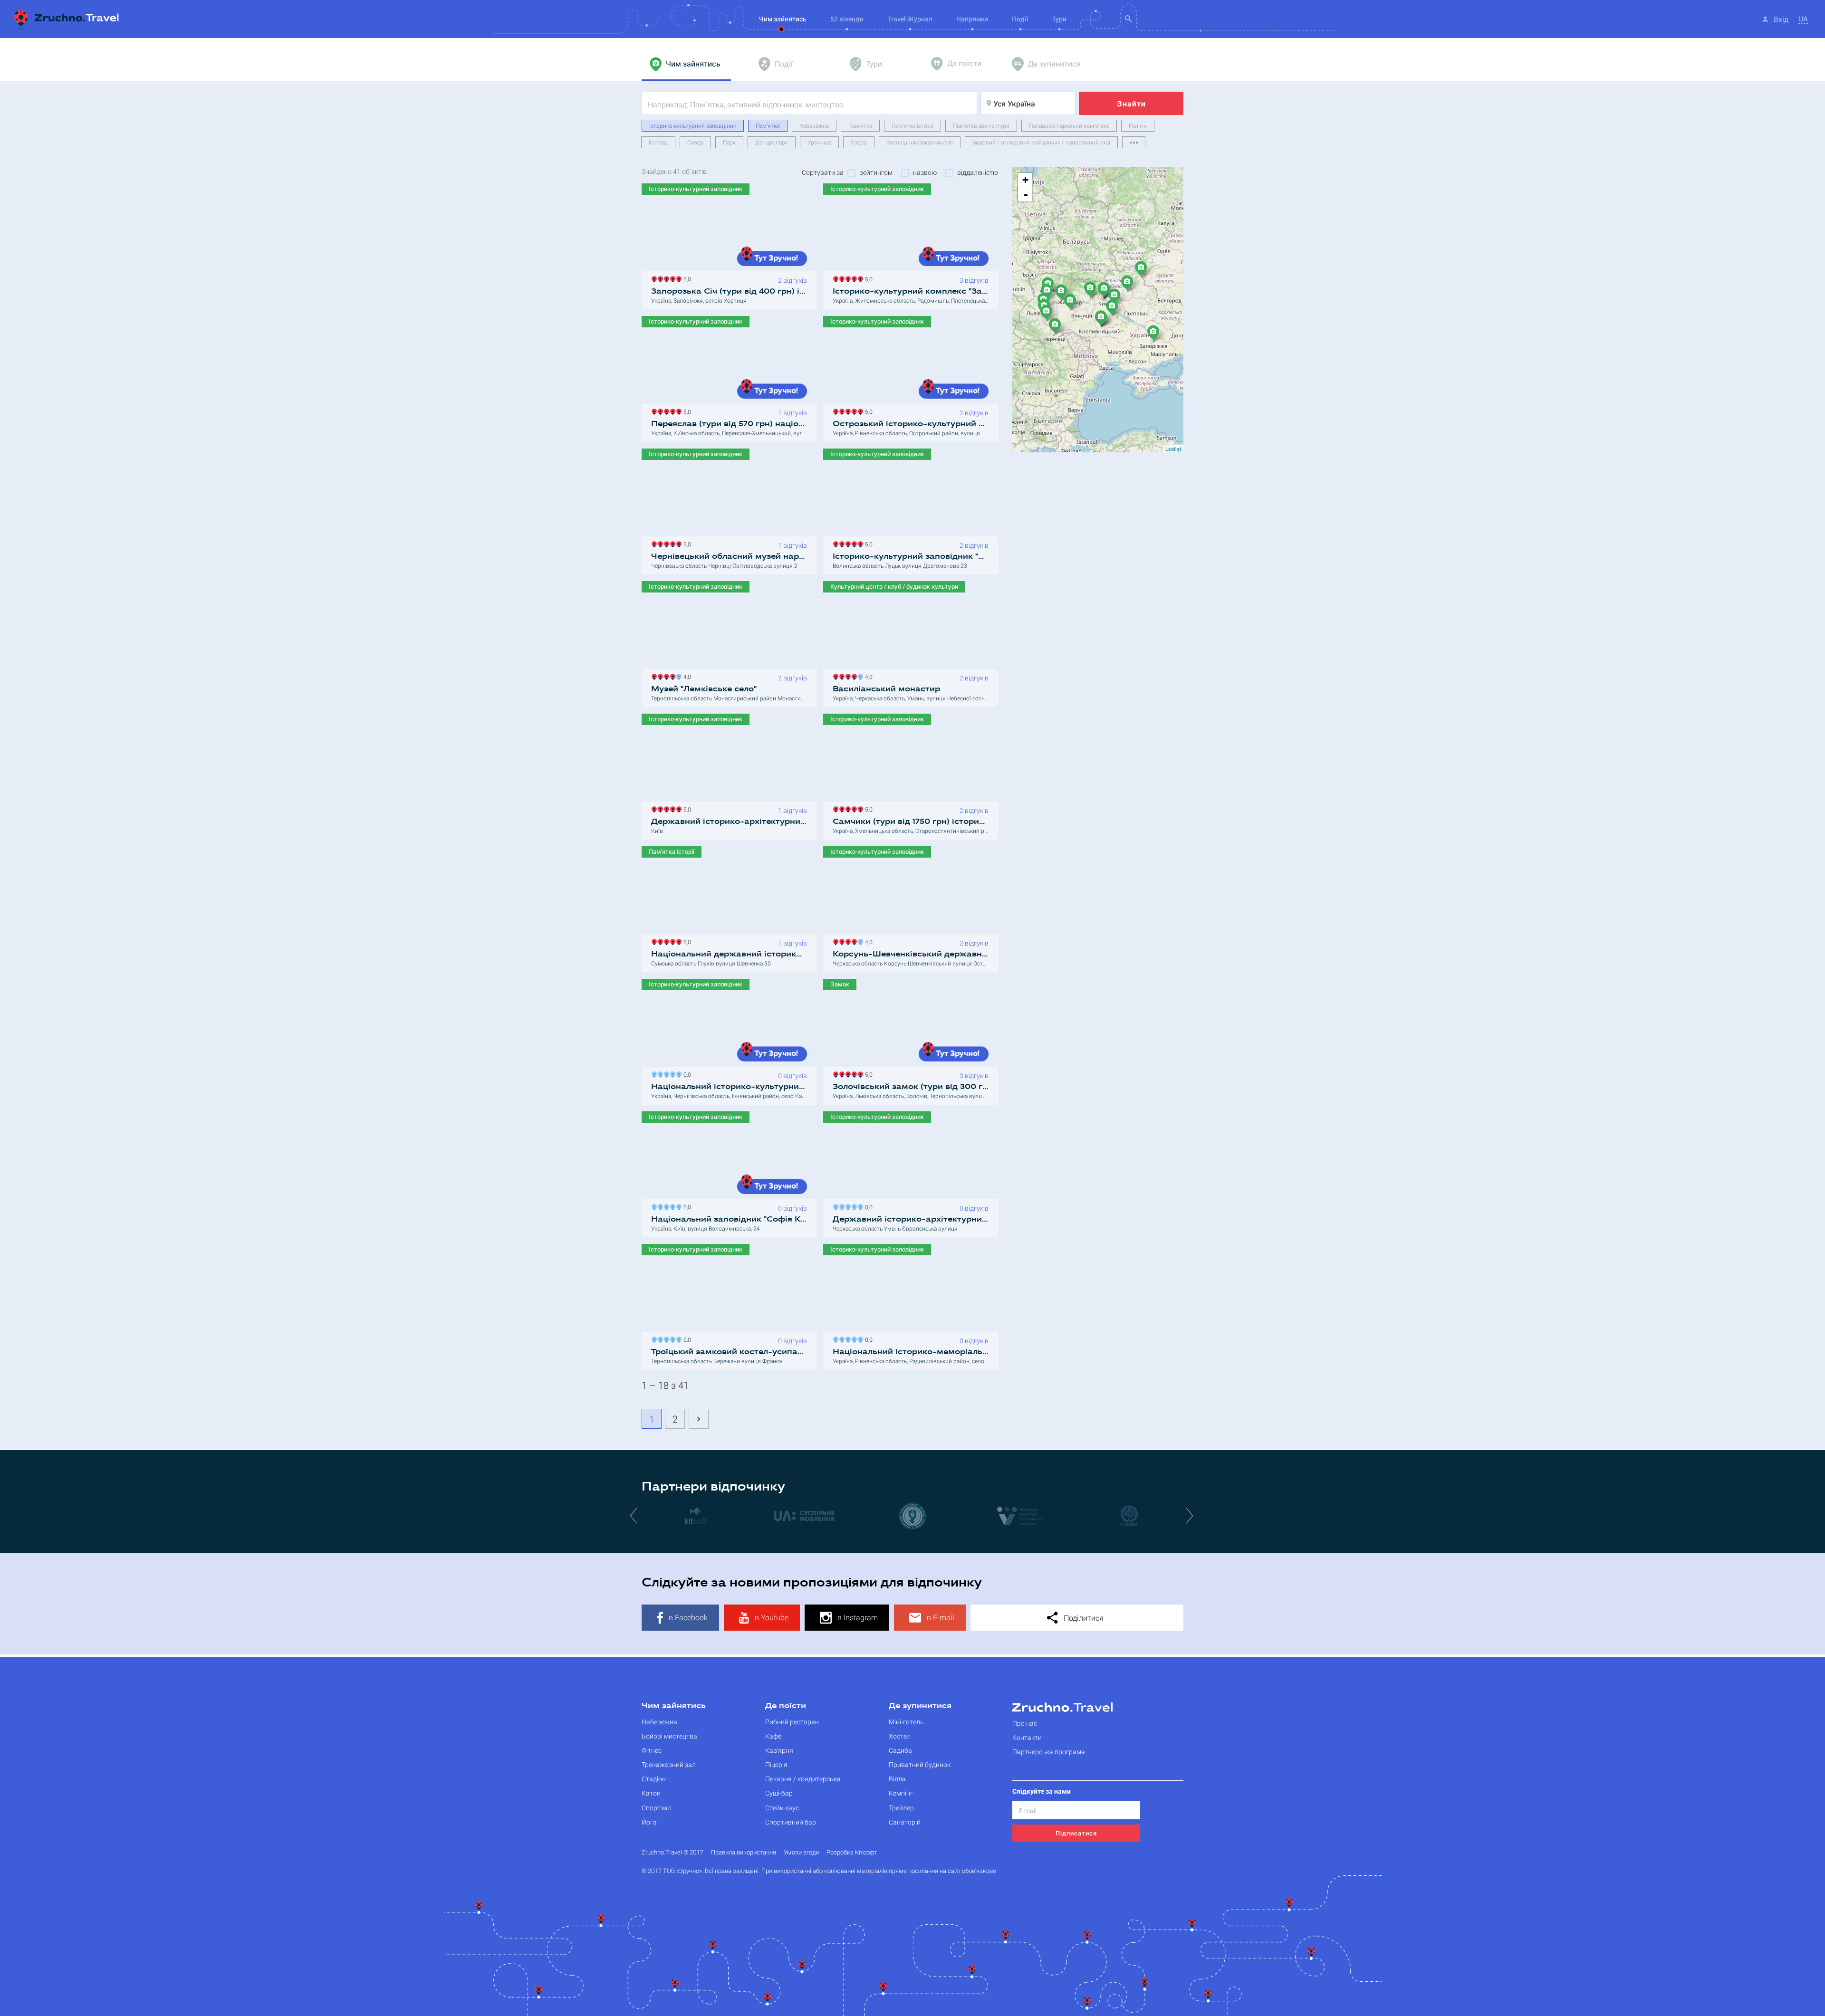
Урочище (819, 142)
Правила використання (744, 1852)
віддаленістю (978, 172)
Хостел (900, 1736)
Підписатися (1076, 1833)
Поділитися (1083, 1618)
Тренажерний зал (669, 1764)
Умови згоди (801, 1852)
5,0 (686, 278)
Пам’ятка (860, 125)
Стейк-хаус (782, 1808)
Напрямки (972, 19)
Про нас (1025, 1723)
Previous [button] (634, 1515)
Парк (729, 142)
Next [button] (1191, 1515)
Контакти (1027, 1737)
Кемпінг (901, 1793)
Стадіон (654, 1779)
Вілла (897, 1779)
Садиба (900, 1750)
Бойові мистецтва (669, 1736)
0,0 (686, 1074)
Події (1020, 19)
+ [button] (1025, 180)
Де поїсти (786, 1706)
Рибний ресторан (792, 1722)
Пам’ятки (768, 125)
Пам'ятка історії (912, 125)
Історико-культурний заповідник (693, 125)
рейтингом (876, 172)
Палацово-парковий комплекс (1069, 125)
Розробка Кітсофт (852, 1852)
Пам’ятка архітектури (981, 125)
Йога (649, 1822)
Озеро (859, 142)
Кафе (773, 1736)
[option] (696, 1515)
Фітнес (652, 1750)
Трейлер (901, 1808)
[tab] (686, 64)
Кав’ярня (779, 1750)
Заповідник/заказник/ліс (920, 142)
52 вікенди (847, 19)
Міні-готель (906, 1722)
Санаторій (905, 1822)
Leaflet (1173, 449)
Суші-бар (779, 1793)
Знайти (1131, 103)
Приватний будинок (920, 1764)
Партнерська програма (1049, 1752)
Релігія (1138, 125)
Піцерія (776, 1764)
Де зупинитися (920, 1706)
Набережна (814, 125)
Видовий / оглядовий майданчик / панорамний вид (1041, 142)
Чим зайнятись (674, 1706)
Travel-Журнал (910, 19)
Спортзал (657, 1808)
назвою (925, 172)
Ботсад (658, 142)
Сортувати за (823, 172)
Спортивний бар (791, 1822)
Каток (651, 1793)
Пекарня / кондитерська (803, 1779)
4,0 (686, 676)
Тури (1059, 19)
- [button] (1026, 194)
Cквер (695, 142)
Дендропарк (772, 142)
